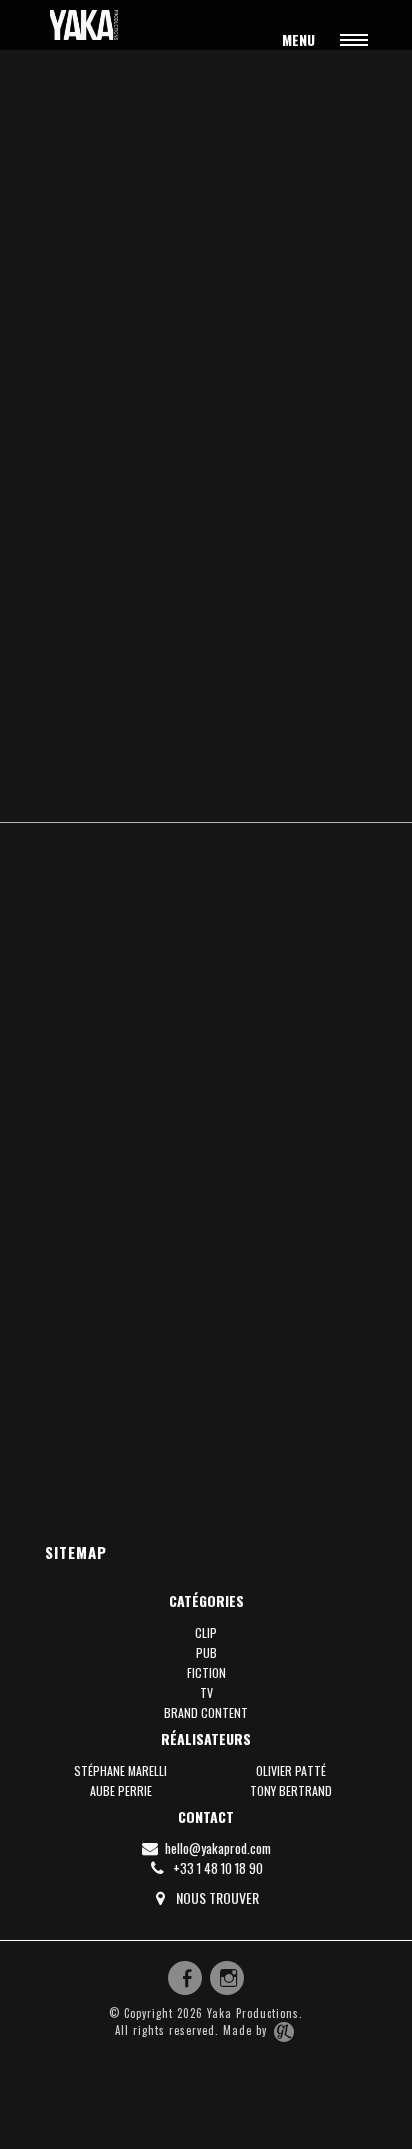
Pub (206, 1652)
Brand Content (206, 1712)
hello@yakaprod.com (216, 1848)
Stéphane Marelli (120, 1770)
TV (206, 1692)
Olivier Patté (291, 1770)
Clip (206, 1632)
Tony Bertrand (291, 1790)
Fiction (206, 1672)
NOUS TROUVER (216, 1898)
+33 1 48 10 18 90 (216, 1868)
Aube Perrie (121, 1790)
